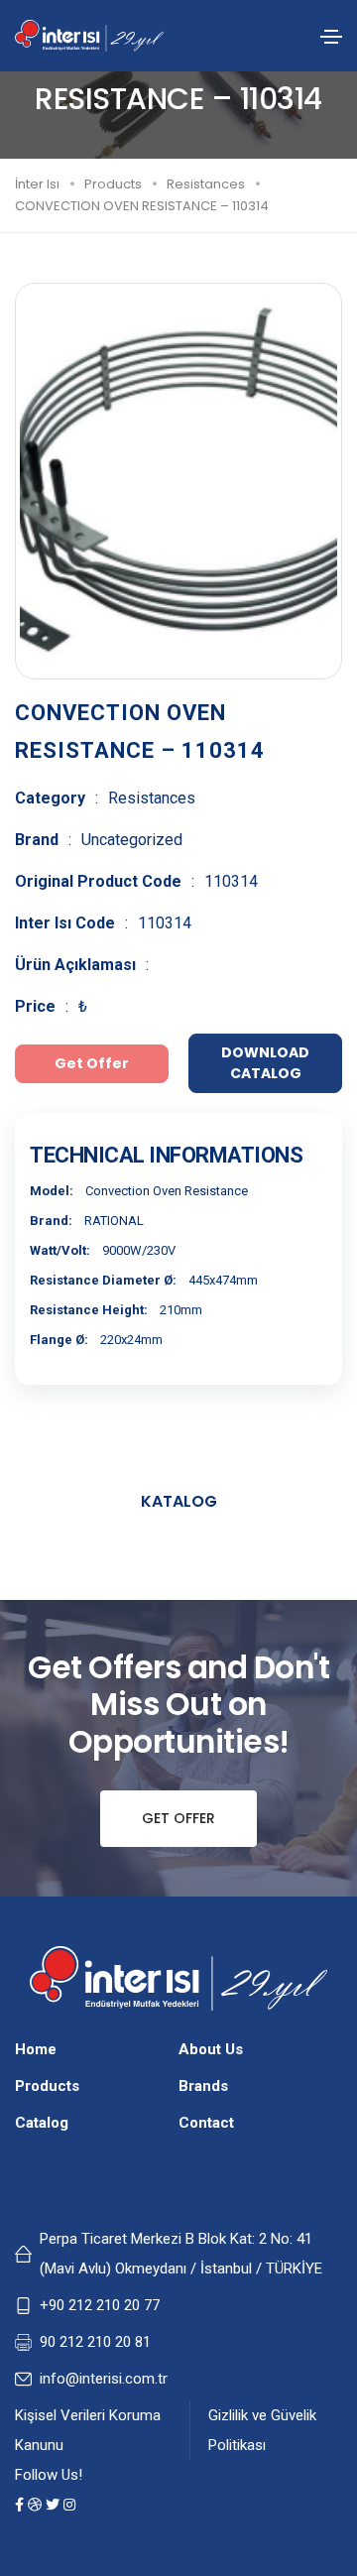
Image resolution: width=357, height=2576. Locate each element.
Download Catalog (265, 1063)
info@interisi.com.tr (104, 2379)
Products (113, 184)
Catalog (42, 2123)
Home (36, 2049)
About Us (211, 2049)
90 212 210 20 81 (95, 2342)
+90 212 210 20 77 (100, 2305)
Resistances (206, 184)
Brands (203, 2086)
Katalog (179, 1501)
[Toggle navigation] (331, 37)
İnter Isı (37, 184)
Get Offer (178, 1818)
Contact (206, 2123)
